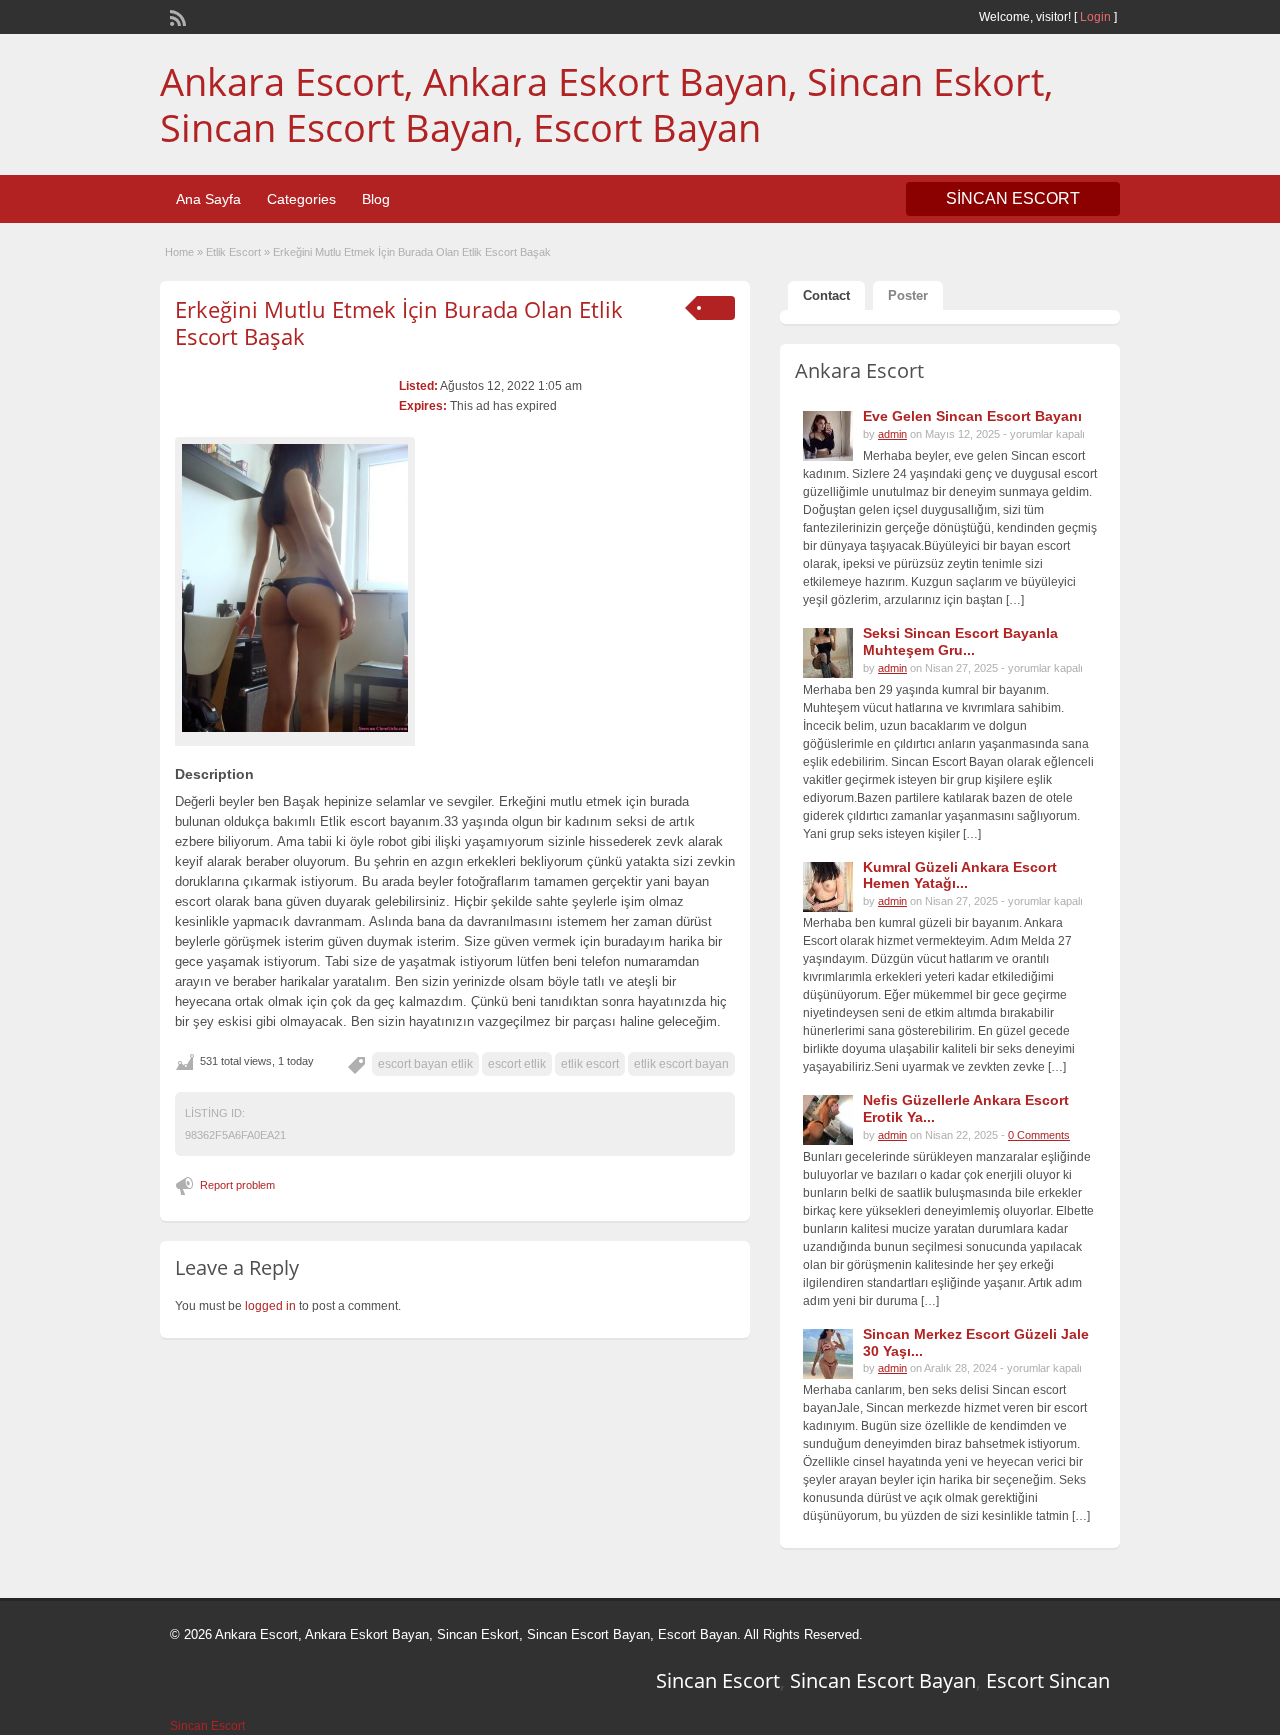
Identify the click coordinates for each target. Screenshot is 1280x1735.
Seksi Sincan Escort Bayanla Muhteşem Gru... (960, 641)
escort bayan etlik (425, 1064)
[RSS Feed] (176, 16)
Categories (301, 199)
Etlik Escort (233, 252)
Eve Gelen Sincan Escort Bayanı (972, 416)
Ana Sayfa (208, 199)
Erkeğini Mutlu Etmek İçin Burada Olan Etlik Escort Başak (399, 322)
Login (1095, 17)
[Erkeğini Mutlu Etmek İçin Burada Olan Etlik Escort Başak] (295, 588)
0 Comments (1039, 1135)
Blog (376, 199)
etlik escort (590, 1064)
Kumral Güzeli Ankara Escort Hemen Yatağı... (960, 875)
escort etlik (517, 1064)
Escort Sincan (1048, 1680)
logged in (270, 1306)
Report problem (237, 1185)
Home (179, 252)
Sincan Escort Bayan (883, 1680)
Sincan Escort (718, 1680)
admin (892, 434)
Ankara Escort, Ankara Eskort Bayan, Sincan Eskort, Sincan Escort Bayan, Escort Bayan (606, 104)
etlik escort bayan (681, 1064)
